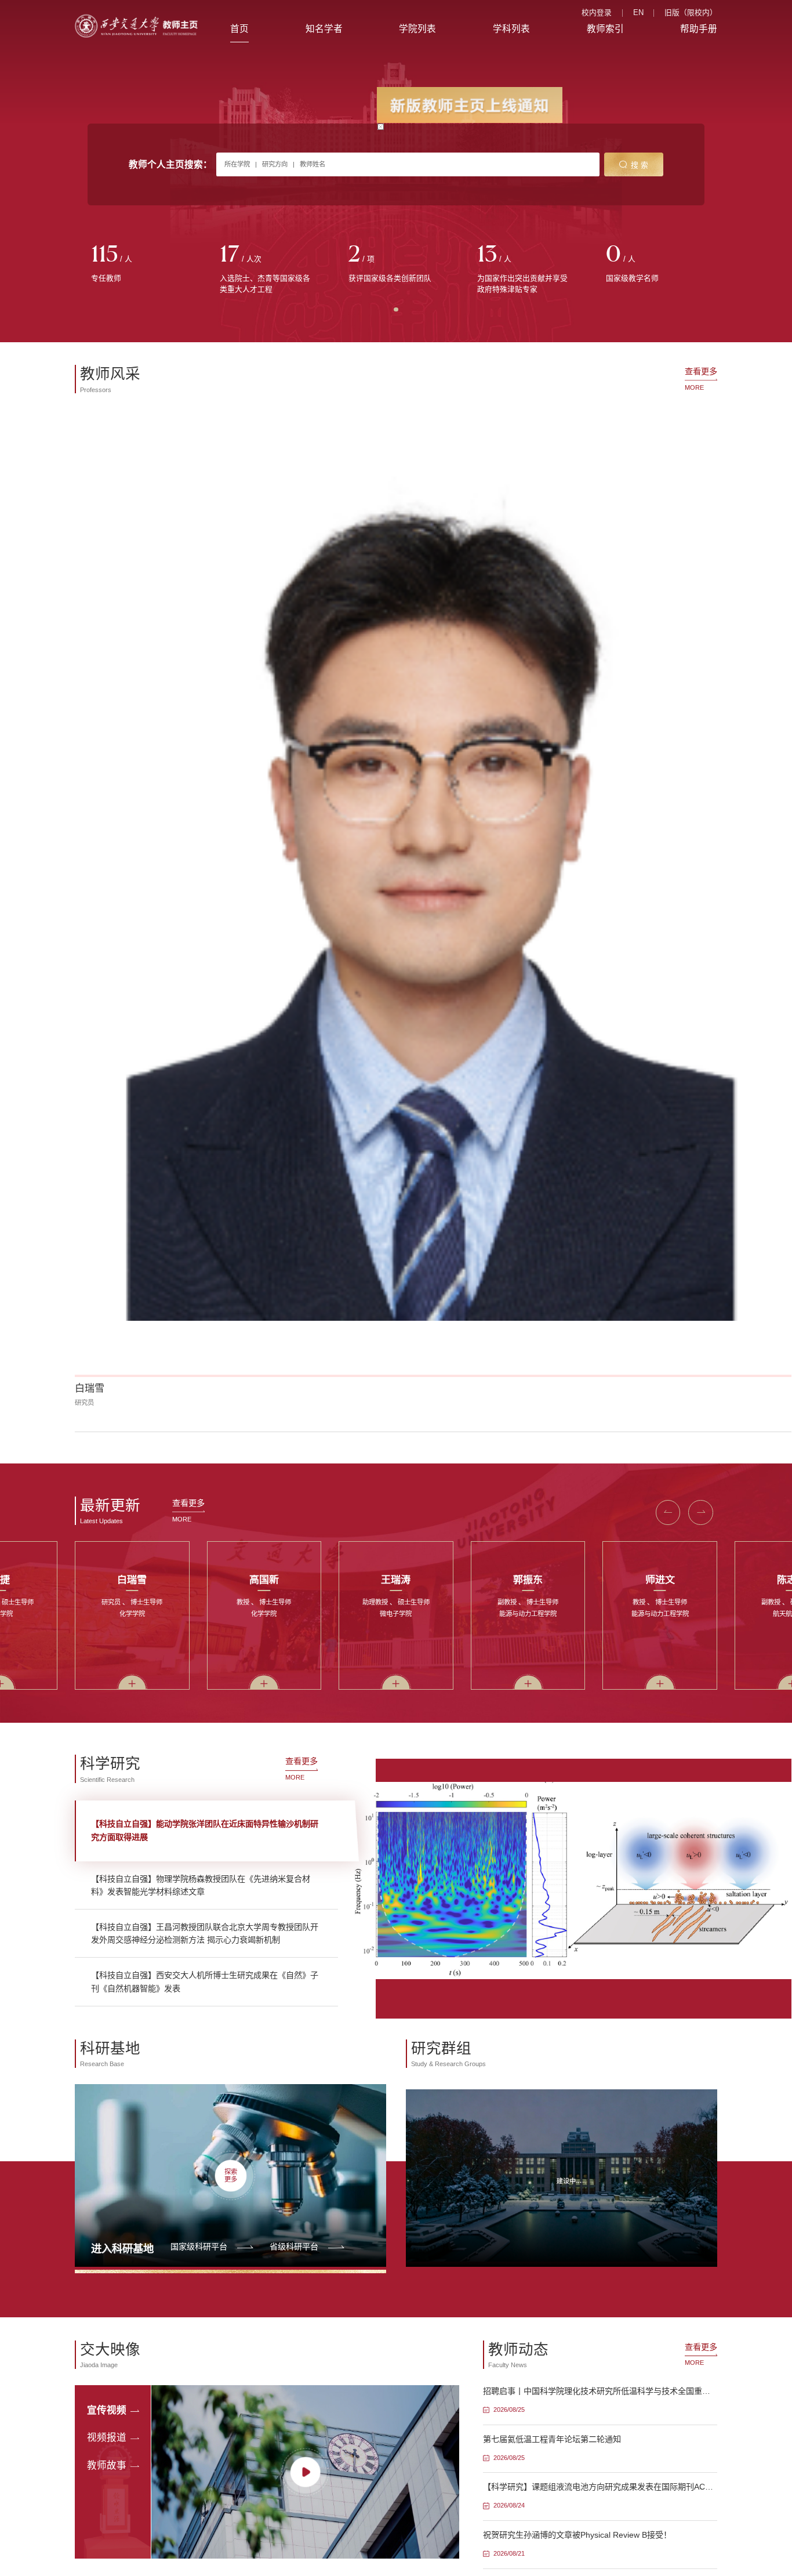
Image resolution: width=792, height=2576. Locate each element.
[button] (97, 603)
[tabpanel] (139, 264)
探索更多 (231, 1346)
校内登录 (597, 13)
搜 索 (640, 165)
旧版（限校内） (691, 13)
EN (638, 13)
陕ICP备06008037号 (432, 1941)
